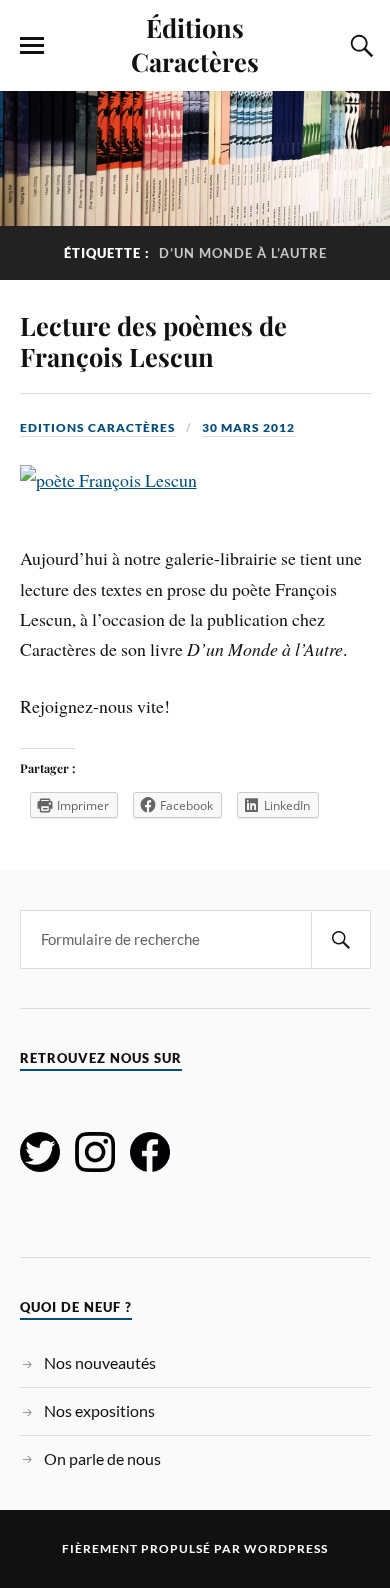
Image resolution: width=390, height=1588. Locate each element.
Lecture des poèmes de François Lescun (153, 341)
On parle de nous (102, 1458)
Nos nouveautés (100, 1362)
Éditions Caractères (195, 44)
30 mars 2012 (248, 427)
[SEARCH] (341, 939)
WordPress (286, 1548)
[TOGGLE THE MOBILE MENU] (32, 46)
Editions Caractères (98, 427)
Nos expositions (99, 1410)
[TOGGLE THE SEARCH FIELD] (359, 46)
